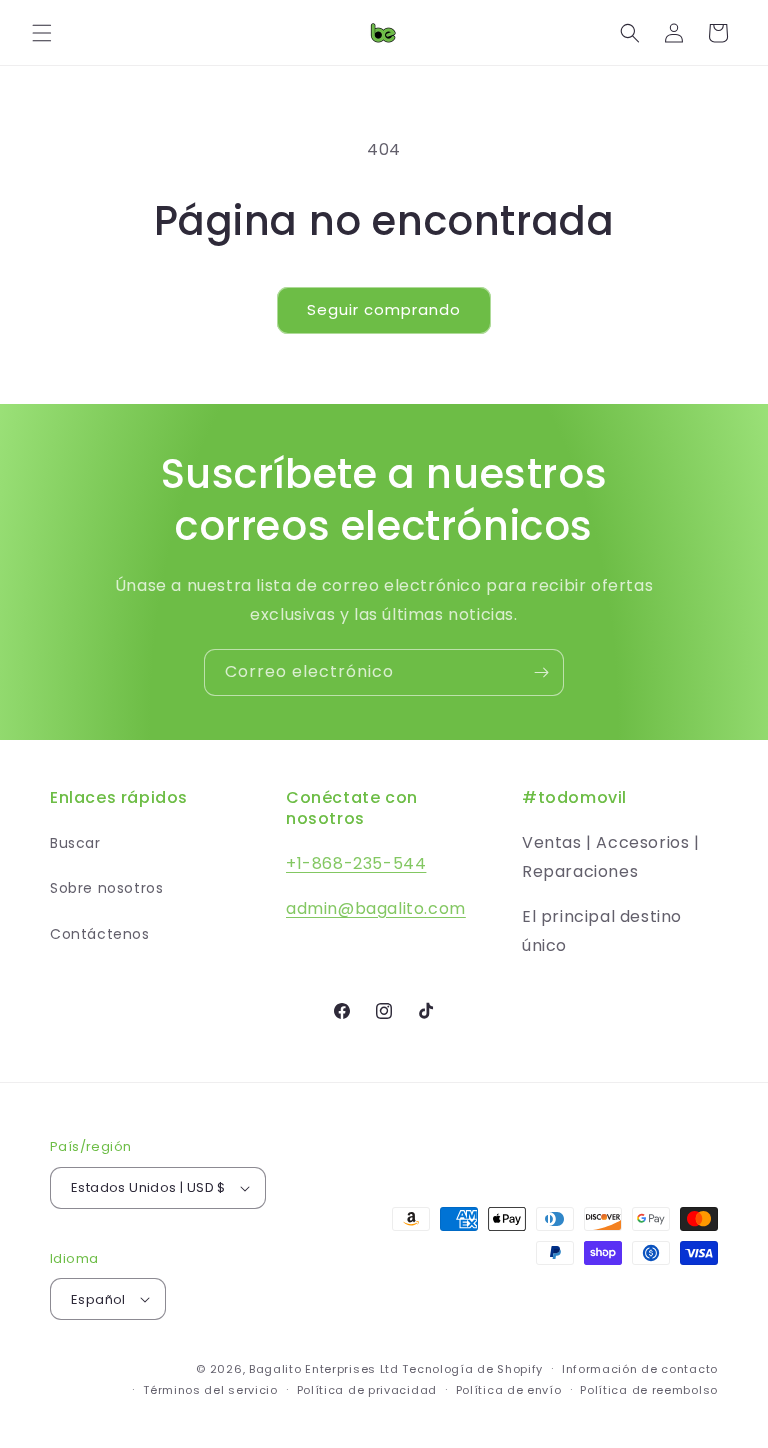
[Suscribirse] (541, 672)
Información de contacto (640, 1369)
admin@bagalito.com (376, 908)
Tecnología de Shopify (472, 1369)
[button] (42, 33)
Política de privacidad (367, 1390)
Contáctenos (100, 934)
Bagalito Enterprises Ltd (324, 1369)
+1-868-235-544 (356, 863)
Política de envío (509, 1390)
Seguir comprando (384, 309)
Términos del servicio (210, 1390)
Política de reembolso (649, 1390)
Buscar (75, 843)
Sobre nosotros (106, 888)
